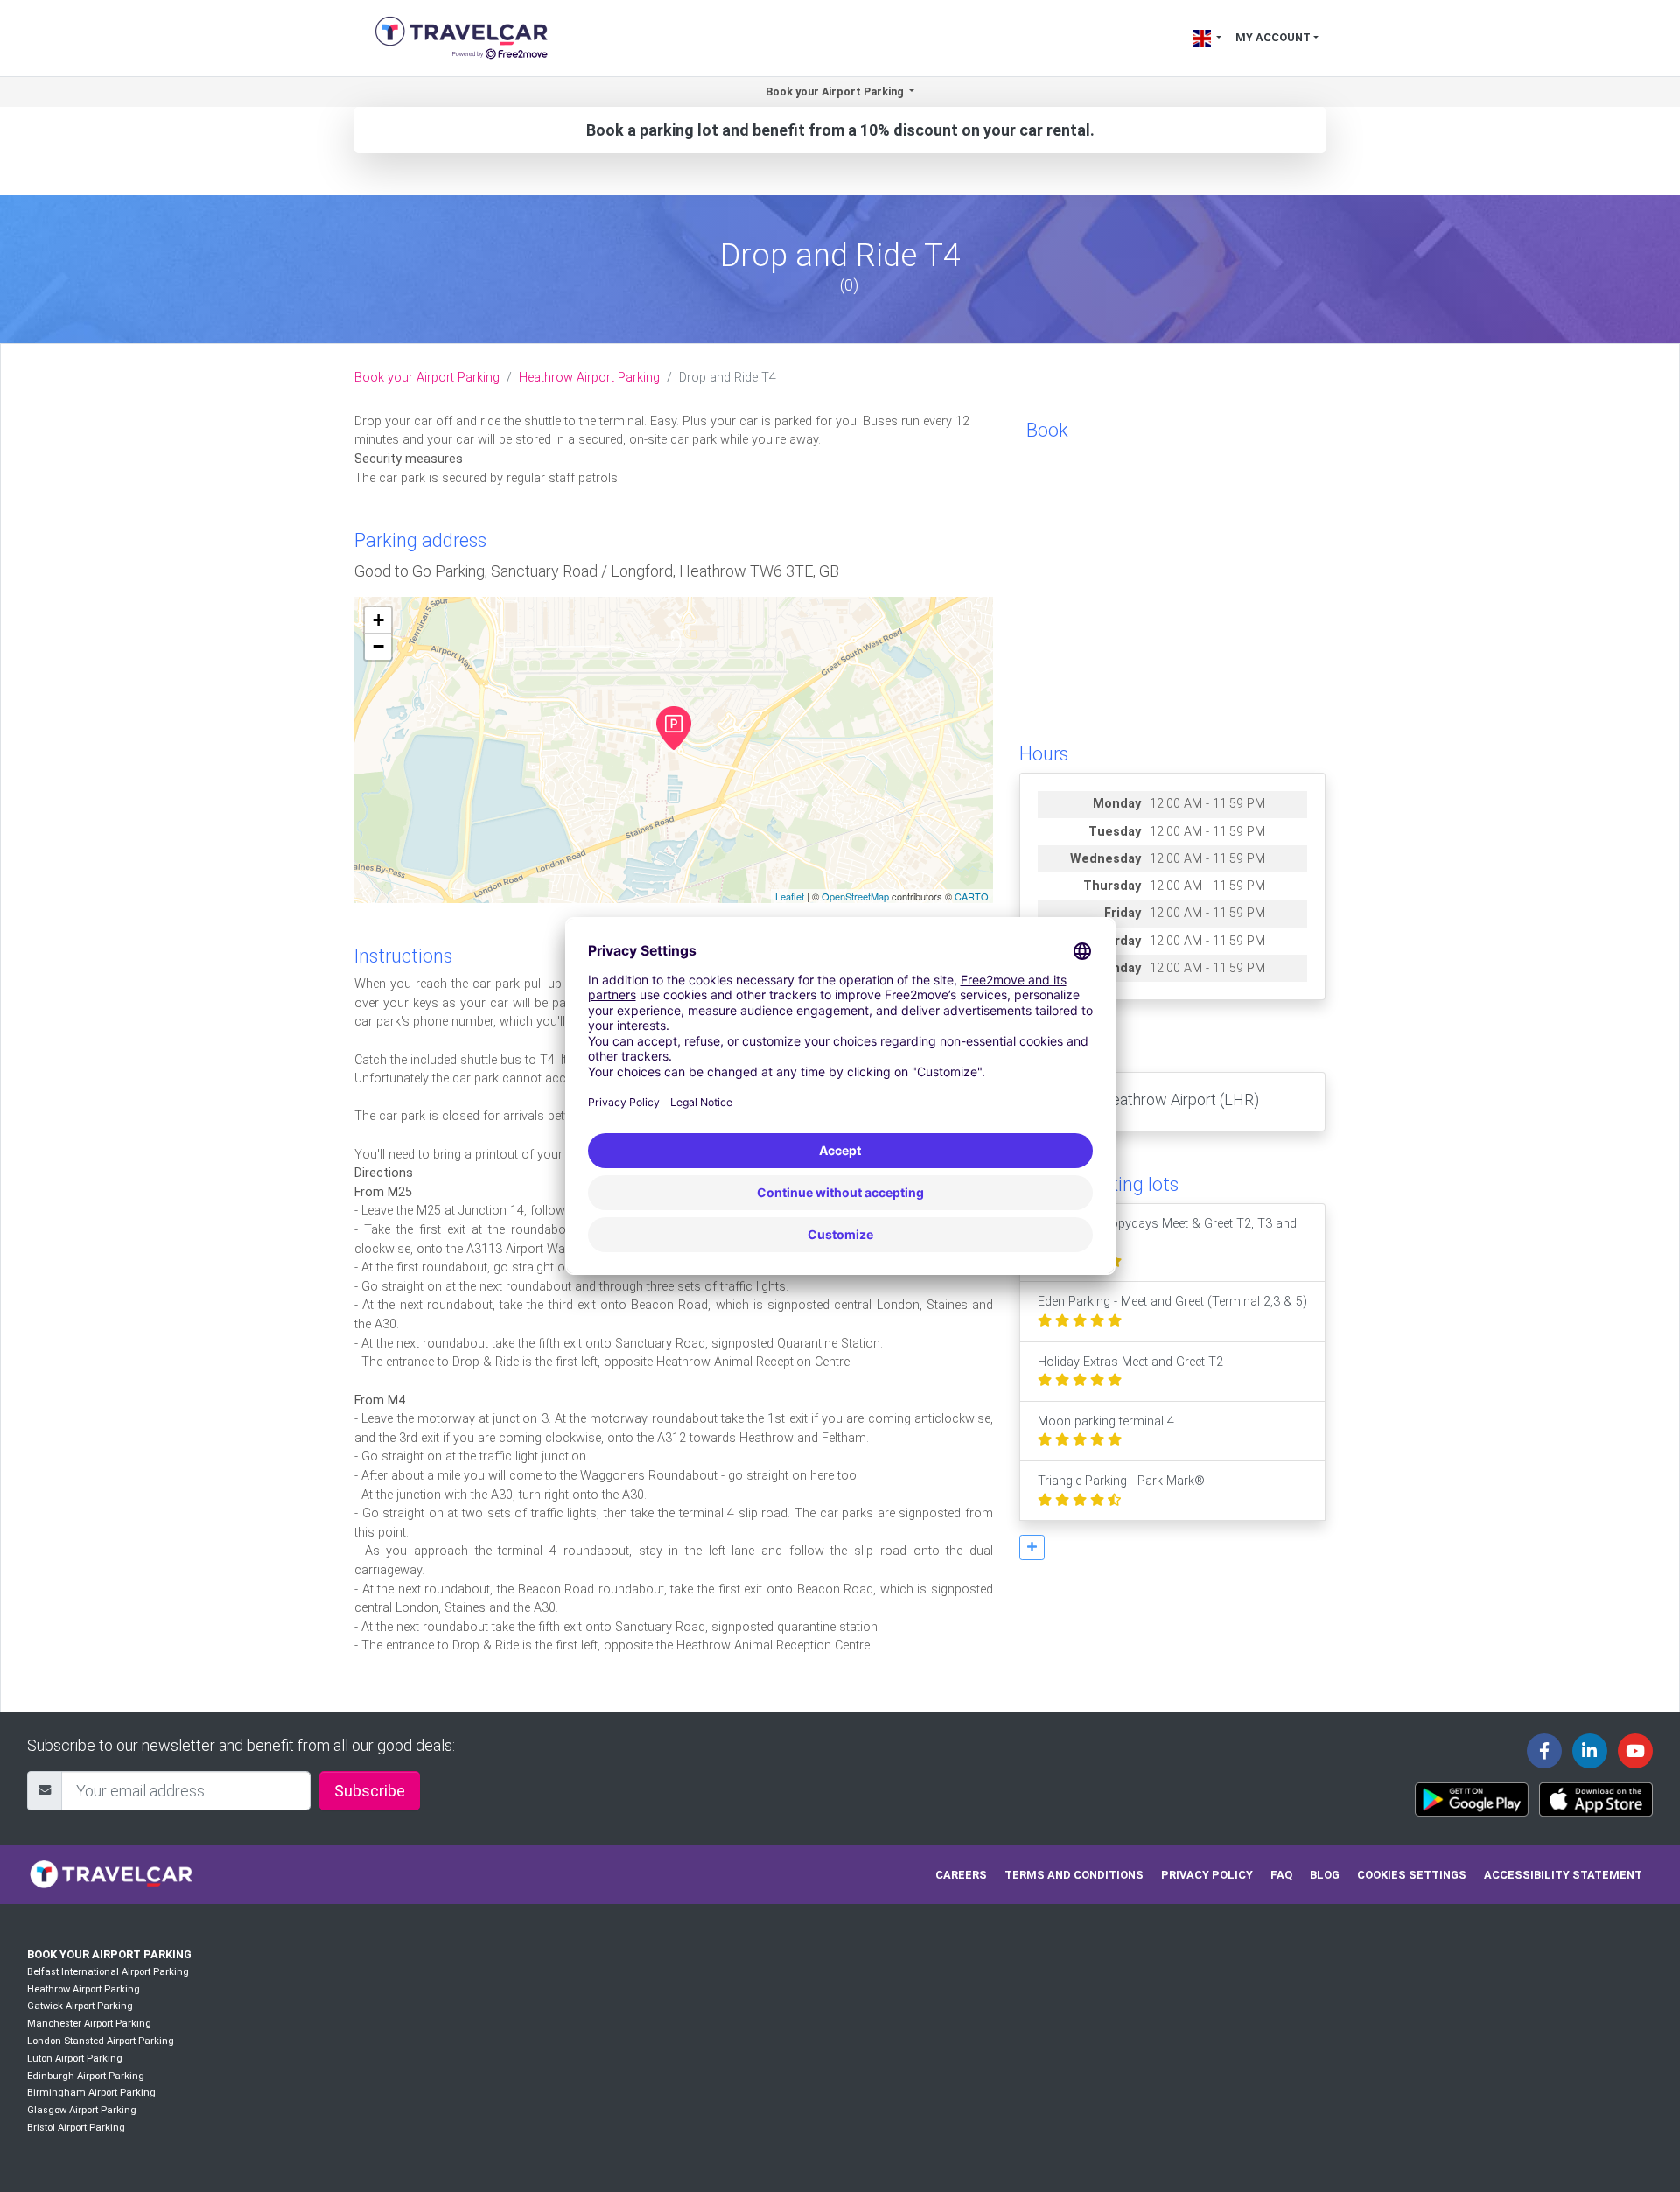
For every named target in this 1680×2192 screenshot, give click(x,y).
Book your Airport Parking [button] (836, 91)
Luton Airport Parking (75, 2059)
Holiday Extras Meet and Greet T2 (1130, 1362)
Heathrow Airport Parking (589, 378)
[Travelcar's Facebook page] (1544, 1751)
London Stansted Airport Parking (101, 2041)
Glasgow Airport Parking (82, 2110)
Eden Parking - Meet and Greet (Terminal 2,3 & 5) (1172, 1302)
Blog (1325, 1875)
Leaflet (790, 896)
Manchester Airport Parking (89, 2024)
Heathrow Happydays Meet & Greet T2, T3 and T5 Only (1167, 1233)
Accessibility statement (1563, 1875)
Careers (961, 1875)
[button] (1032, 1548)
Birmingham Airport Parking (91, 2093)
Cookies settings (1412, 1875)
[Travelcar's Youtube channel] (1635, 1751)
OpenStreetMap (855, 896)
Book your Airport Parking (427, 378)
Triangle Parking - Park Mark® (1121, 1481)
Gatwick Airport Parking (80, 2006)
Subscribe (370, 1791)
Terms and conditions (1074, 1875)
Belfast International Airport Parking (108, 1972)
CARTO (972, 896)
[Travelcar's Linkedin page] (1590, 1751)
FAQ (1281, 1875)
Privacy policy (1207, 1875)
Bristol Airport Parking (76, 2128)
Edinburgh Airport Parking (86, 2076)
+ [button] (378, 620)
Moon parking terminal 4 (1106, 1422)
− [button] (378, 646)
